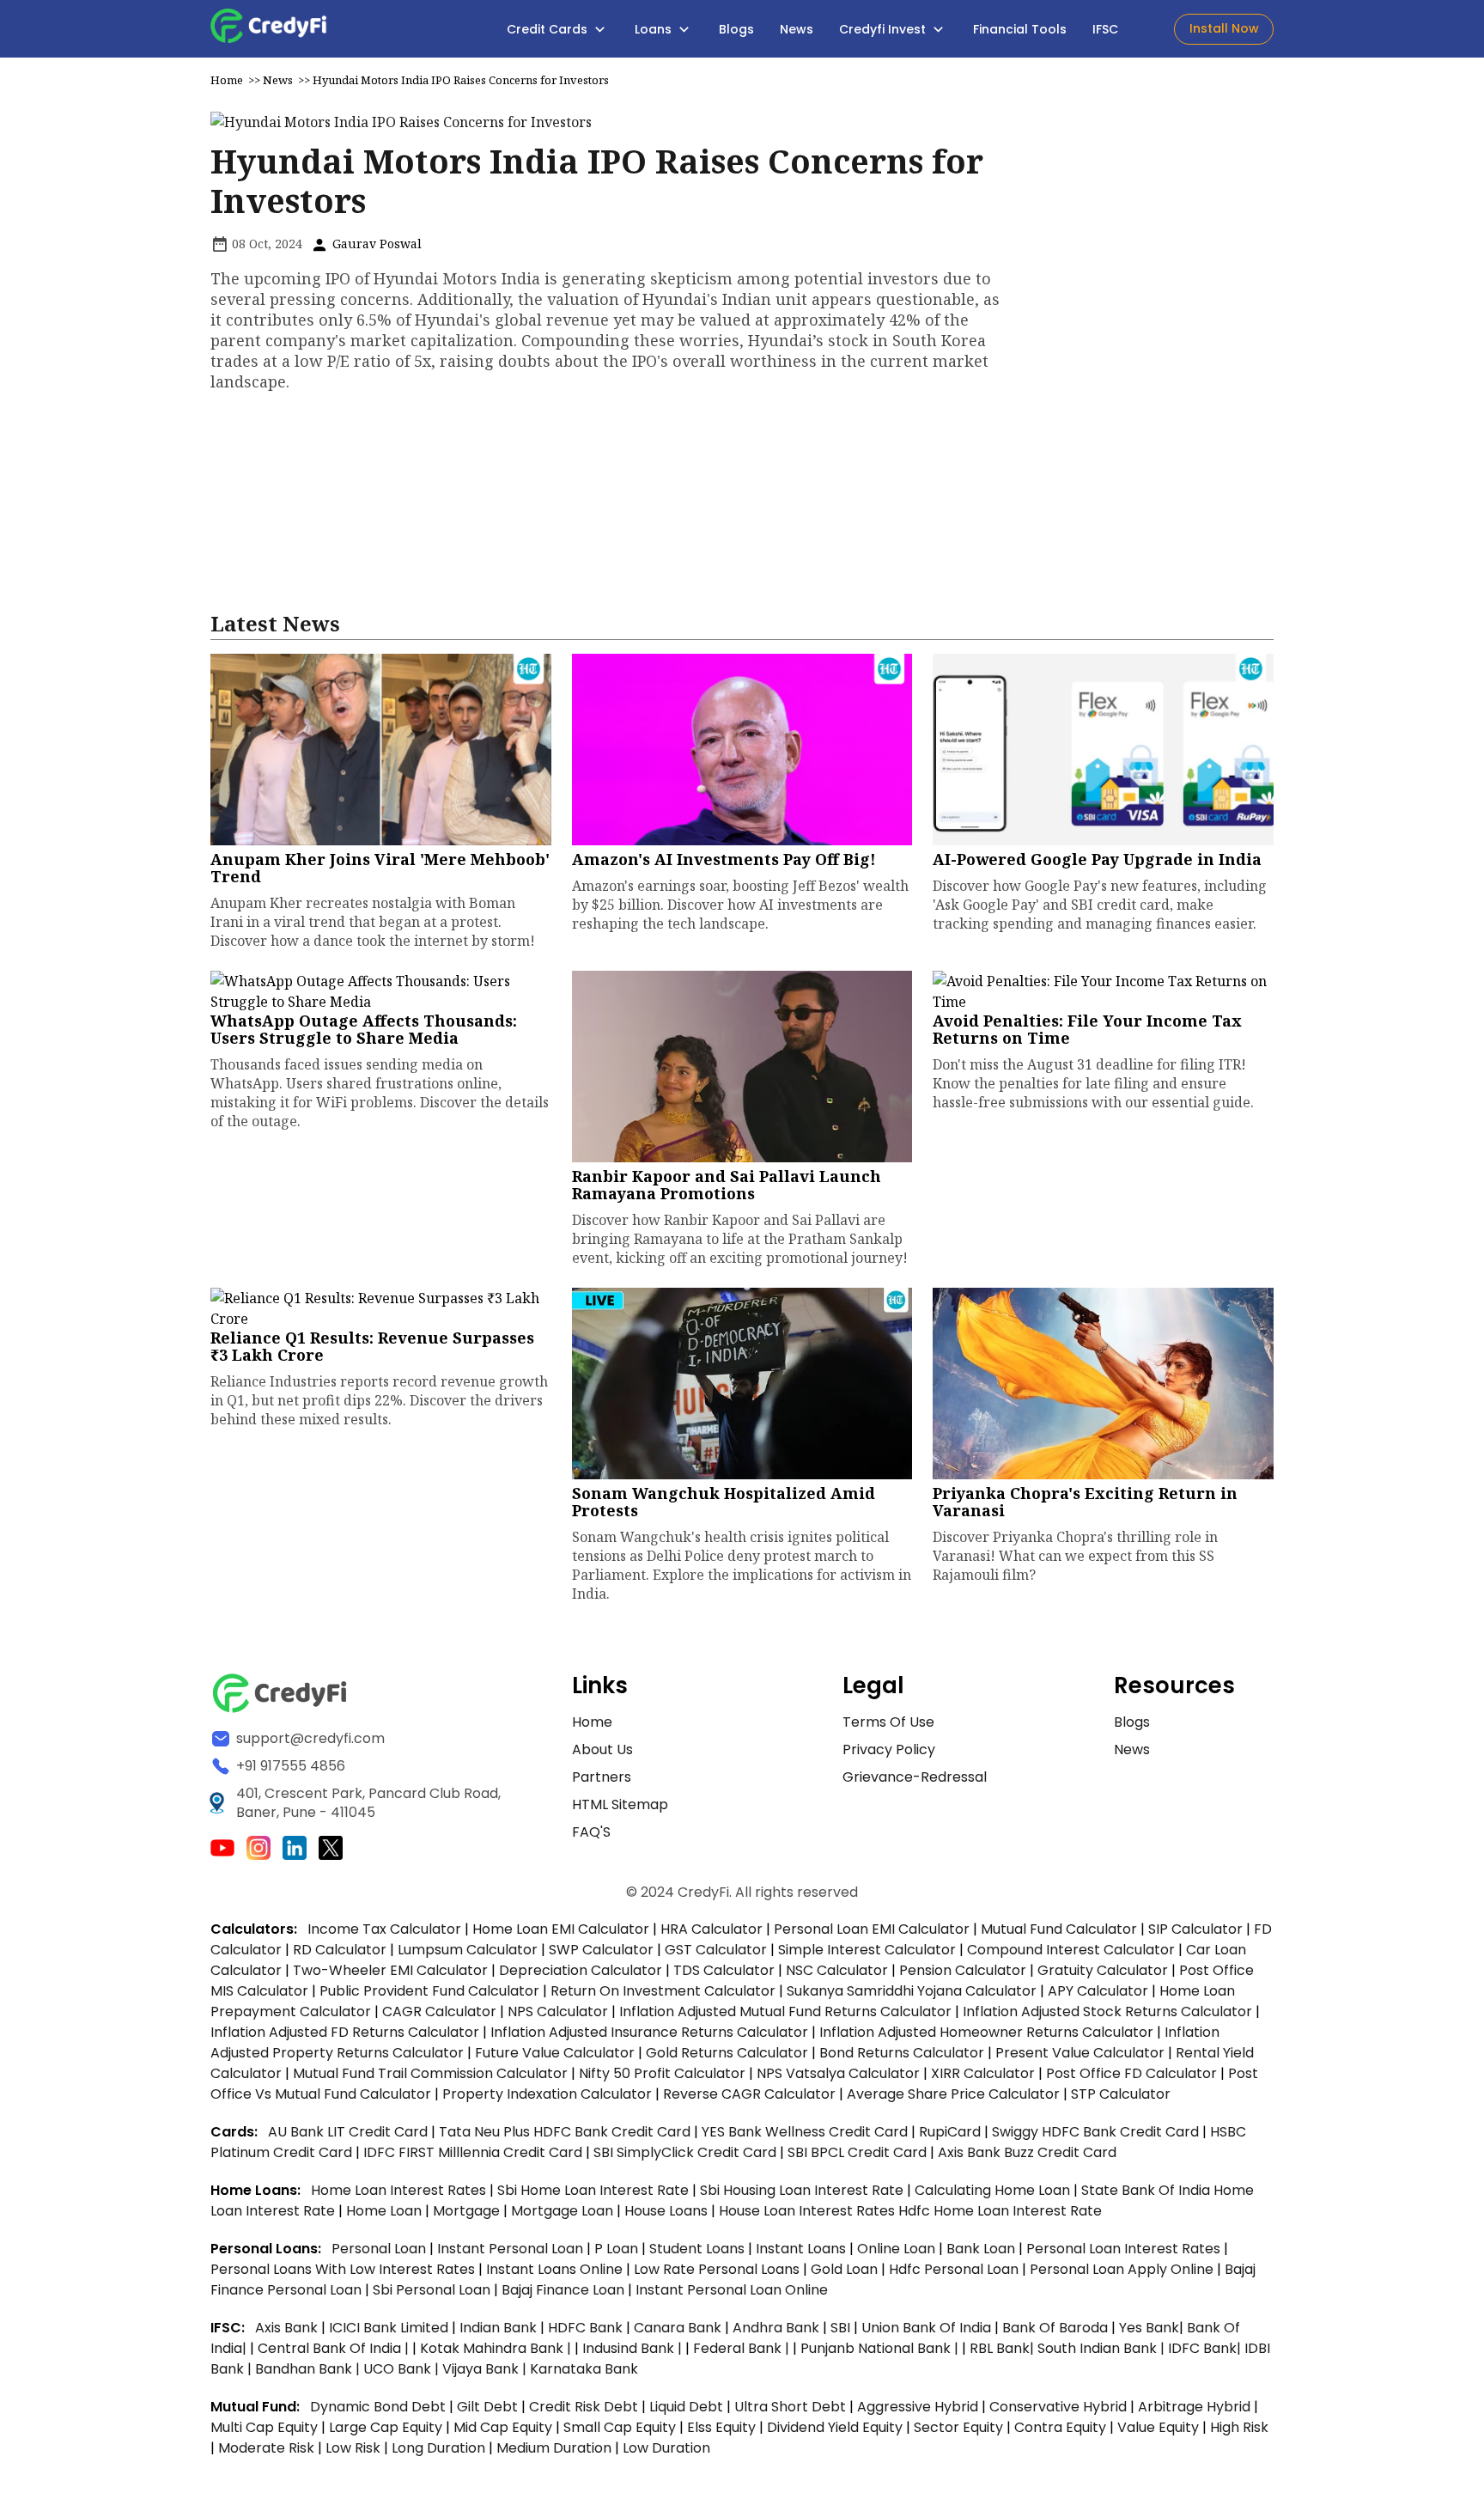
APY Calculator (1098, 1991)
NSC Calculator (837, 1970)
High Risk (1239, 2427)
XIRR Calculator (983, 2073)
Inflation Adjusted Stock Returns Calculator (1107, 2011)
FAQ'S (591, 1832)
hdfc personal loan (955, 2269)
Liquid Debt (686, 2407)
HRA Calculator (712, 1929)
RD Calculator (340, 1950)
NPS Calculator (558, 2011)
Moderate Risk (266, 2448)
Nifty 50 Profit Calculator (662, 2073)
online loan (896, 2249)
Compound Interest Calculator (1071, 1950)
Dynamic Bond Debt (378, 2407)
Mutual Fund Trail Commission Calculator (430, 2073)
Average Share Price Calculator (953, 2094)
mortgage (468, 2211)
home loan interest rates (400, 2190)
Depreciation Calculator (581, 1970)
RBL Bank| (1004, 2348)
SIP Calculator (1195, 1929)
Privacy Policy (889, 1749)
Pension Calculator (963, 1970)
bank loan (981, 2249)
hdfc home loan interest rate (1000, 2211)
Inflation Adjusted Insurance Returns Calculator (649, 2032)
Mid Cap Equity (503, 2427)
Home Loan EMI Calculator (561, 1929)
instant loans (803, 2249)
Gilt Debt (487, 2407)
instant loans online (556, 2269)
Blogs (736, 29)
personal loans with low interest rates (343, 2269)
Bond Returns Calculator (902, 2053)
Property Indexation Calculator (547, 2094)
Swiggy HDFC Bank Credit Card (1095, 2132)
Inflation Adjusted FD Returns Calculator (345, 2032)
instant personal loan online (732, 2290)
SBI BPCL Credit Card (859, 2152)
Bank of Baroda (1055, 2328)
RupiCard (952, 2132)
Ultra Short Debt (790, 2407)
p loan (618, 2249)
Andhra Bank (776, 2328)
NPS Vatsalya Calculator (838, 2073)
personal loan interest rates (1125, 2249)
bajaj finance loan (565, 2290)
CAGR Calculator (439, 2011)
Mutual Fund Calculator (1059, 1929)
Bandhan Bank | (309, 2369)
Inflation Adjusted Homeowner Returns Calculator (986, 2032)
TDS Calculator (724, 1970)
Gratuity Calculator (1103, 1970)
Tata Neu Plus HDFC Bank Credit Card (565, 2132)
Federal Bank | (743, 2348)
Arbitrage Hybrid (1194, 2407)
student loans (697, 2249)
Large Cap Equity (386, 2427)
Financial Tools (1020, 29)
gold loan (846, 2269)
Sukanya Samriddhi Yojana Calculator (912, 1991)
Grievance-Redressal (915, 1777)
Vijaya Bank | (486, 2369)
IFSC (1105, 29)
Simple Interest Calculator (867, 1950)
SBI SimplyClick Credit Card (685, 2152)
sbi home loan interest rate (593, 2190)
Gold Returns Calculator (727, 2053)
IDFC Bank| (1206, 2348)
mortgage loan (564, 2211)
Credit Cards (549, 29)
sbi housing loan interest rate (803, 2190)
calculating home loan (994, 2190)
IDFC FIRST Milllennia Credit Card (474, 2152)
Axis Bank (288, 2328)
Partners (602, 1777)
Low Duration (666, 2448)
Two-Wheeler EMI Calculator (390, 1970)
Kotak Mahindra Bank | (497, 2348)
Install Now (1224, 28)
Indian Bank (500, 2328)
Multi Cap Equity (264, 2427)
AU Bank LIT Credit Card (350, 2132)
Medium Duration (554, 2448)
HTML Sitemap (620, 1804)
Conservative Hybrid (1058, 2407)
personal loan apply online (1123, 2269)
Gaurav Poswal (375, 244)
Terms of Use (888, 1722)
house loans (668, 2211)
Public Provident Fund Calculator (429, 1991)
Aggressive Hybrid (918, 2407)
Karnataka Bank (584, 2369)
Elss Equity (721, 2427)
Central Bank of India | (335, 2348)
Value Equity (1158, 2427)
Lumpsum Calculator (468, 1950)
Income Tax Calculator (384, 1929)
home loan (386, 2211)
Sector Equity (960, 2427)
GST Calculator (716, 1950)
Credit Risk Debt (584, 2407)
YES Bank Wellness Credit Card (805, 2132)
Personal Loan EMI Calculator (872, 1929)
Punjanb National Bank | (881, 2348)
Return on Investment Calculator (663, 1991)
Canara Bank (679, 2328)
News (797, 29)
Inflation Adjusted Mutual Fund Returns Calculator (785, 2011)
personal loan (380, 2249)
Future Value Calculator (555, 2053)
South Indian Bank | (1103, 2348)
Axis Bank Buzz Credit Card (1027, 2152)
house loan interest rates (809, 2211)
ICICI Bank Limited (390, 2328)
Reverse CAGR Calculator (749, 2094)
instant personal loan (512, 2249)
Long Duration (438, 2448)
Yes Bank (1149, 2328)
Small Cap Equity (620, 2427)
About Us (602, 1749)
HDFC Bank (585, 2328)
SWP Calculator (601, 1950)
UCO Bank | (403, 2369)
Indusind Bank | (634, 2348)
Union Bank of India (928, 2328)
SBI (840, 2328)
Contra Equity (1060, 2427)
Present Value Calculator (1080, 2053)
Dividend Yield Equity (835, 2427)
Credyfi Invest (884, 29)
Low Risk (353, 2448)
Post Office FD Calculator (1131, 2073)
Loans (655, 29)
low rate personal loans (718, 2269)
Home (227, 80)
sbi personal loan (433, 2290)
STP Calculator (1121, 2094)
